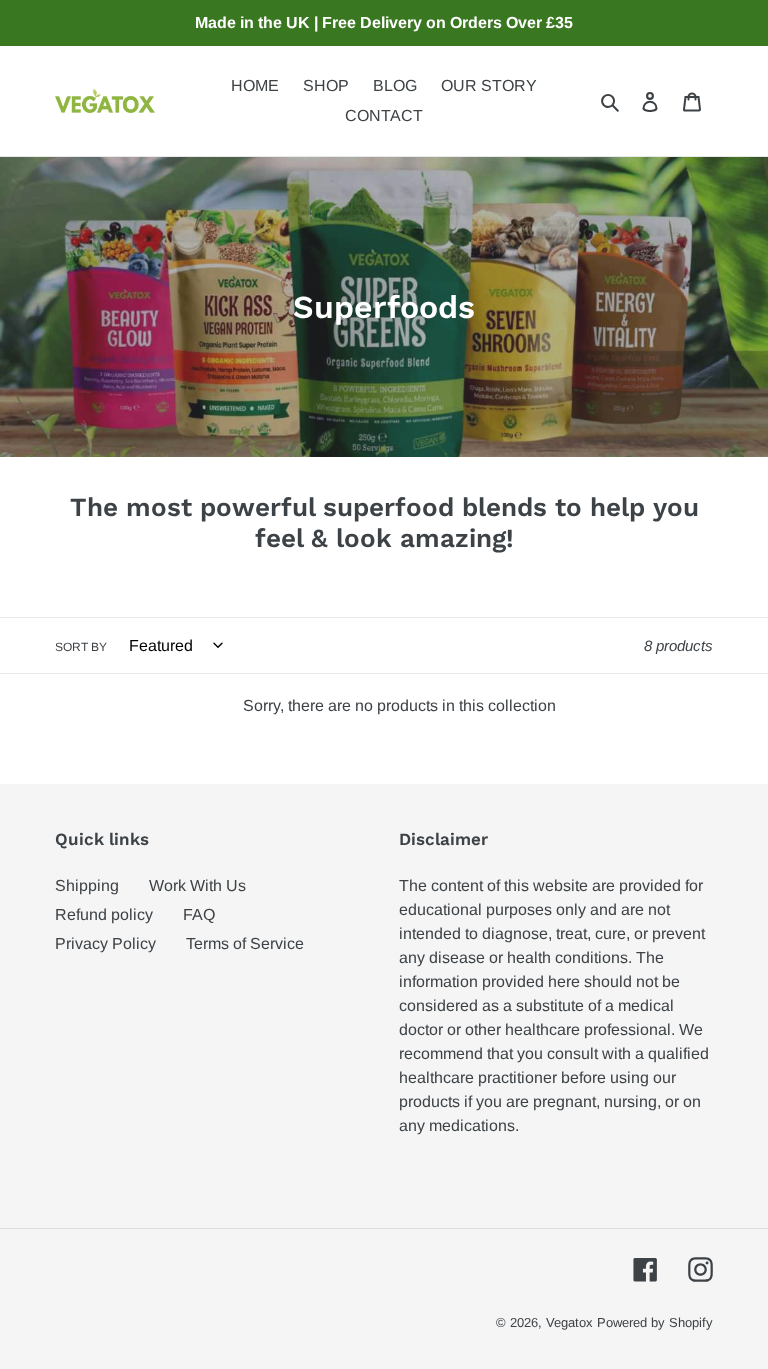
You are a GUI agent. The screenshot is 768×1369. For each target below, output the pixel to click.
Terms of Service (245, 943)
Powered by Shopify (655, 1322)
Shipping (87, 885)
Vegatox (569, 1322)
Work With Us (197, 885)
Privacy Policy (105, 943)
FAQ (199, 914)
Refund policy (104, 914)
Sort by (81, 647)
